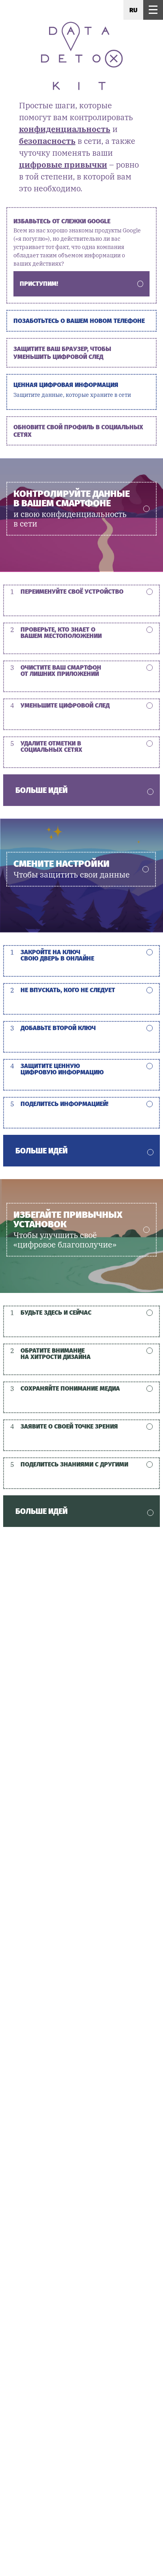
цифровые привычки (63, 165)
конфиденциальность (65, 129)
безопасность (47, 141)
